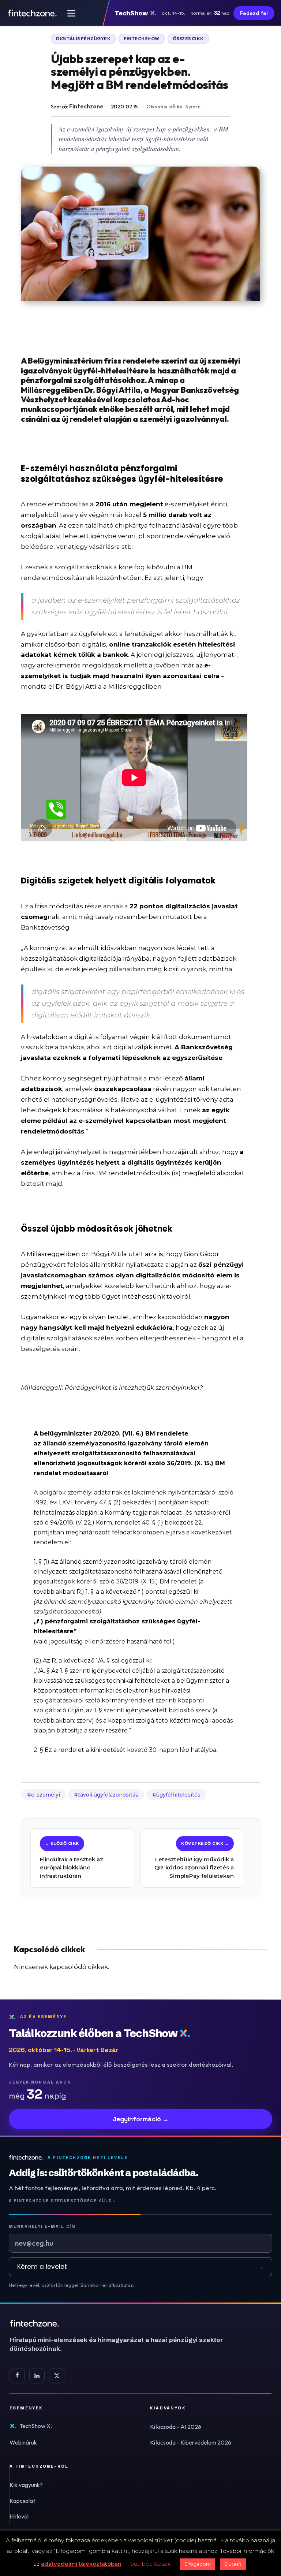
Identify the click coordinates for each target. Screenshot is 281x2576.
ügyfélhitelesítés (178, 1795)
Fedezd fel (254, 13)
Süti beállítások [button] (151, 2564)
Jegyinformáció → (141, 2119)
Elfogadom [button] (198, 2564)
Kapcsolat (22, 2501)
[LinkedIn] (37, 2376)
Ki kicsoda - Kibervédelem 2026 (191, 2442)
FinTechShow (141, 39)
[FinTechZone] (127, 2323)
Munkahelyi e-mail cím (42, 2226)
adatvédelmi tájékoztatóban (81, 2564)
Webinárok (23, 2442)
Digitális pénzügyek (83, 39)
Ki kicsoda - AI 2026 (176, 2427)
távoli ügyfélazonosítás (108, 1795)
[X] (57, 2376)
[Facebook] (17, 2376)
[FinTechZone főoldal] (32, 13)
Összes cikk (188, 39)
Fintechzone (86, 106)
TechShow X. (36, 2426)
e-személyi (46, 1795)
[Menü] (71, 13)
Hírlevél (19, 2516)
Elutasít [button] (233, 2564)
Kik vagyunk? (26, 2485)
